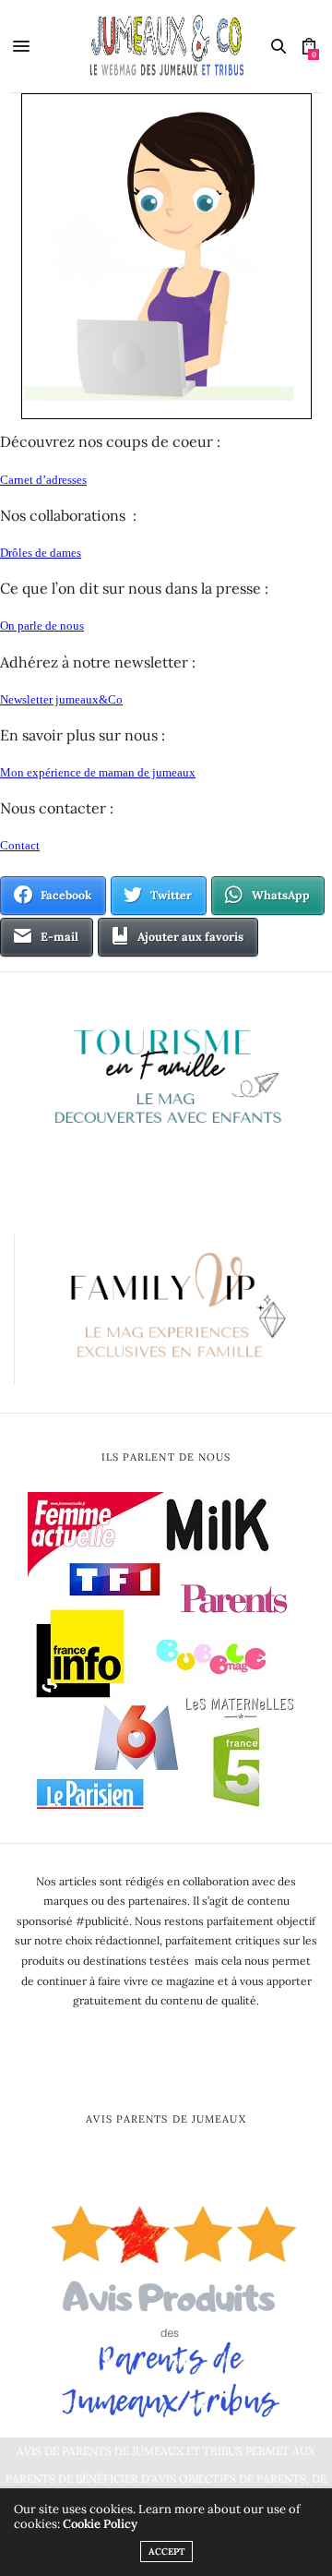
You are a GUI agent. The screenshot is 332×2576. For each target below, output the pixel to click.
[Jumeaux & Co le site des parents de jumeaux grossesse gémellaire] (166, 46)
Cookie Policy (100, 2524)
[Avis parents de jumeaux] (166, 2305)
